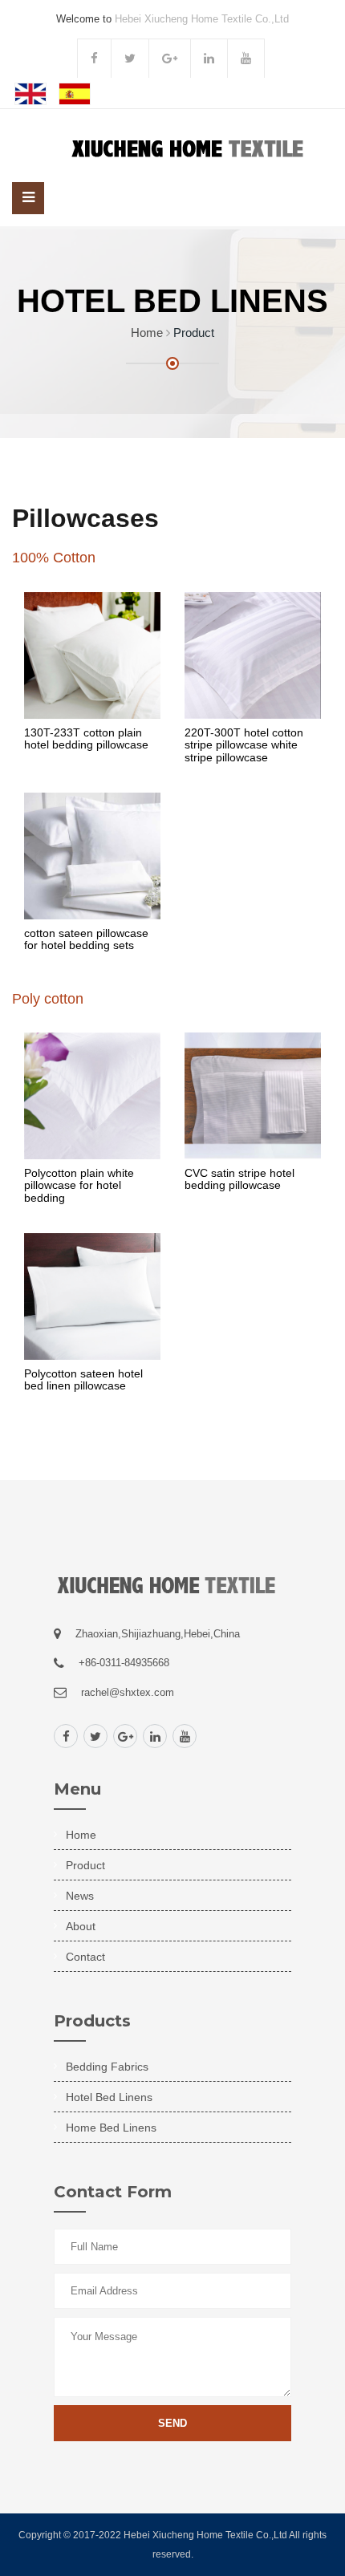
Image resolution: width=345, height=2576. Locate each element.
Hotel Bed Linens (109, 2097)
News (80, 1896)
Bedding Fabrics (107, 2067)
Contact (85, 1957)
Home (147, 333)
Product (85, 1865)
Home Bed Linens (111, 2128)
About (81, 1926)
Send (172, 2423)
